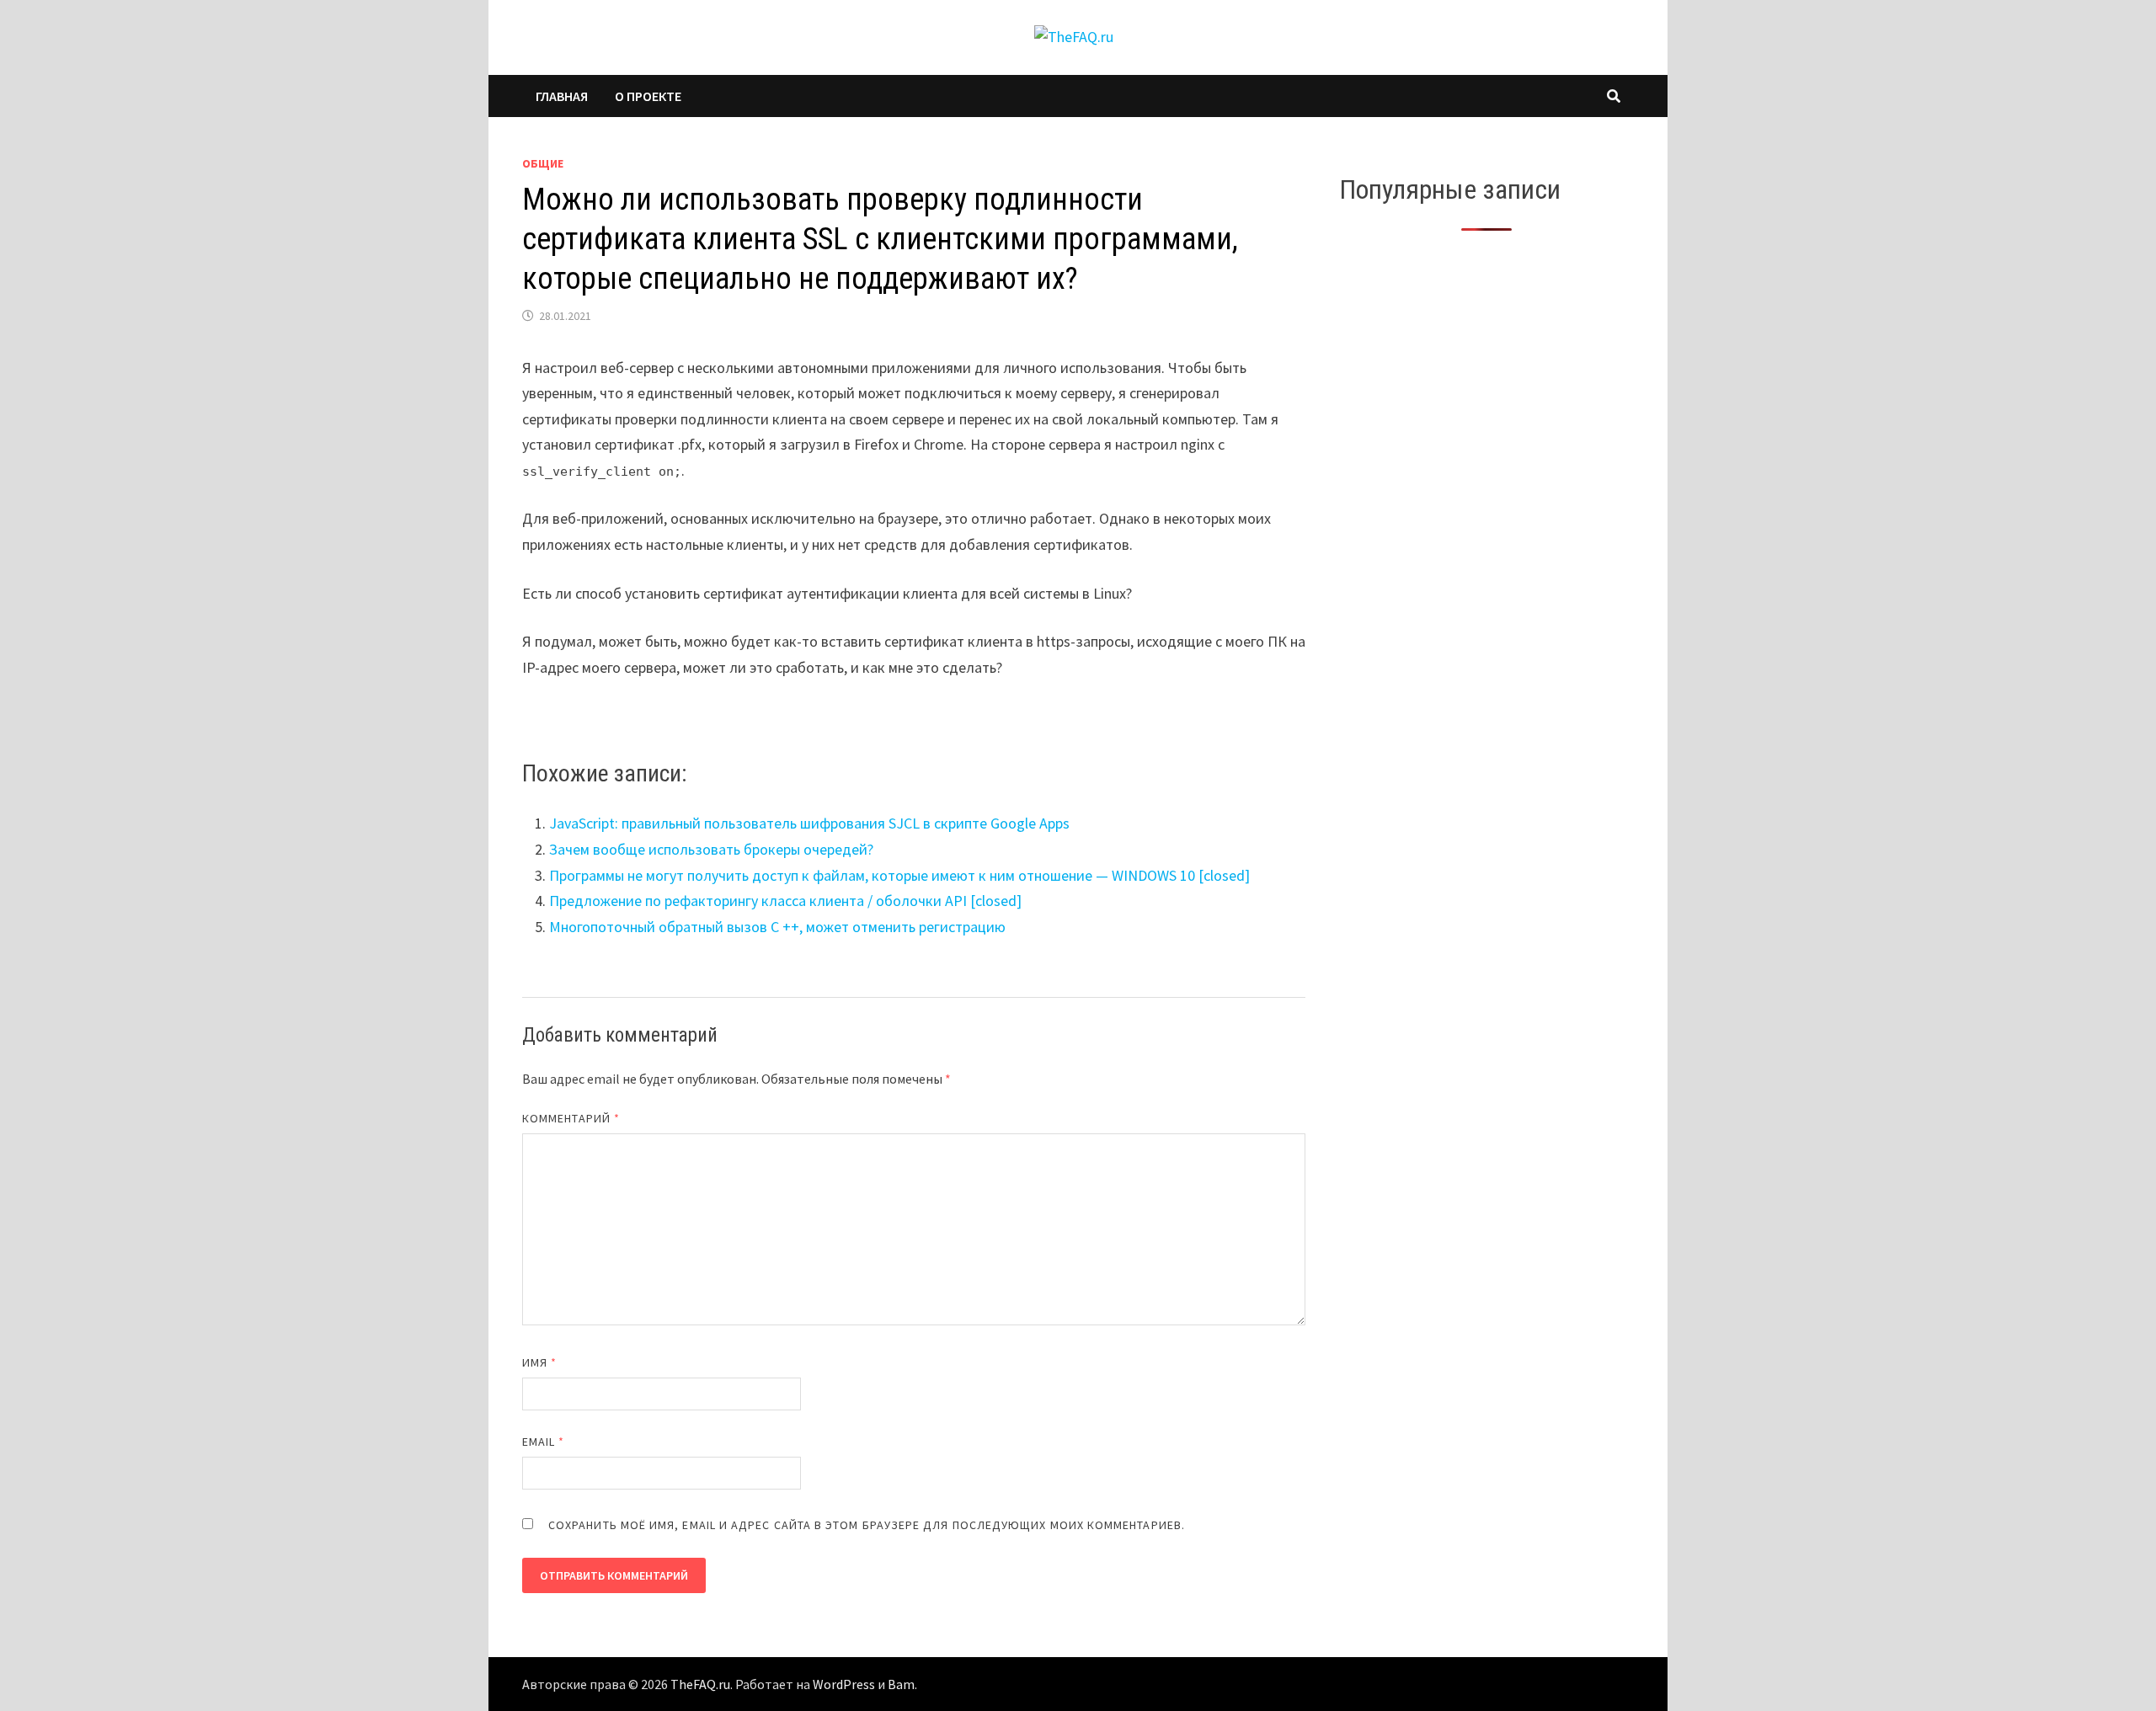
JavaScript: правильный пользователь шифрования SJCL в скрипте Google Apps (809, 823)
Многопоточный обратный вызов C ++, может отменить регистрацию (777, 927)
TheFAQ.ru (700, 1684)
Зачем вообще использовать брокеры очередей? (711, 849)
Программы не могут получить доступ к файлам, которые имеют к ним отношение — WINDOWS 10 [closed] (899, 875)
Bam (901, 1684)
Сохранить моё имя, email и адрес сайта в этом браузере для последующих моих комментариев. (867, 1525)
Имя (539, 1362)
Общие (543, 163)
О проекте (648, 96)
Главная (562, 96)
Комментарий (571, 1118)
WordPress (844, 1684)
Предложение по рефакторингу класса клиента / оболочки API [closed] (785, 901)
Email (544, 1442)
